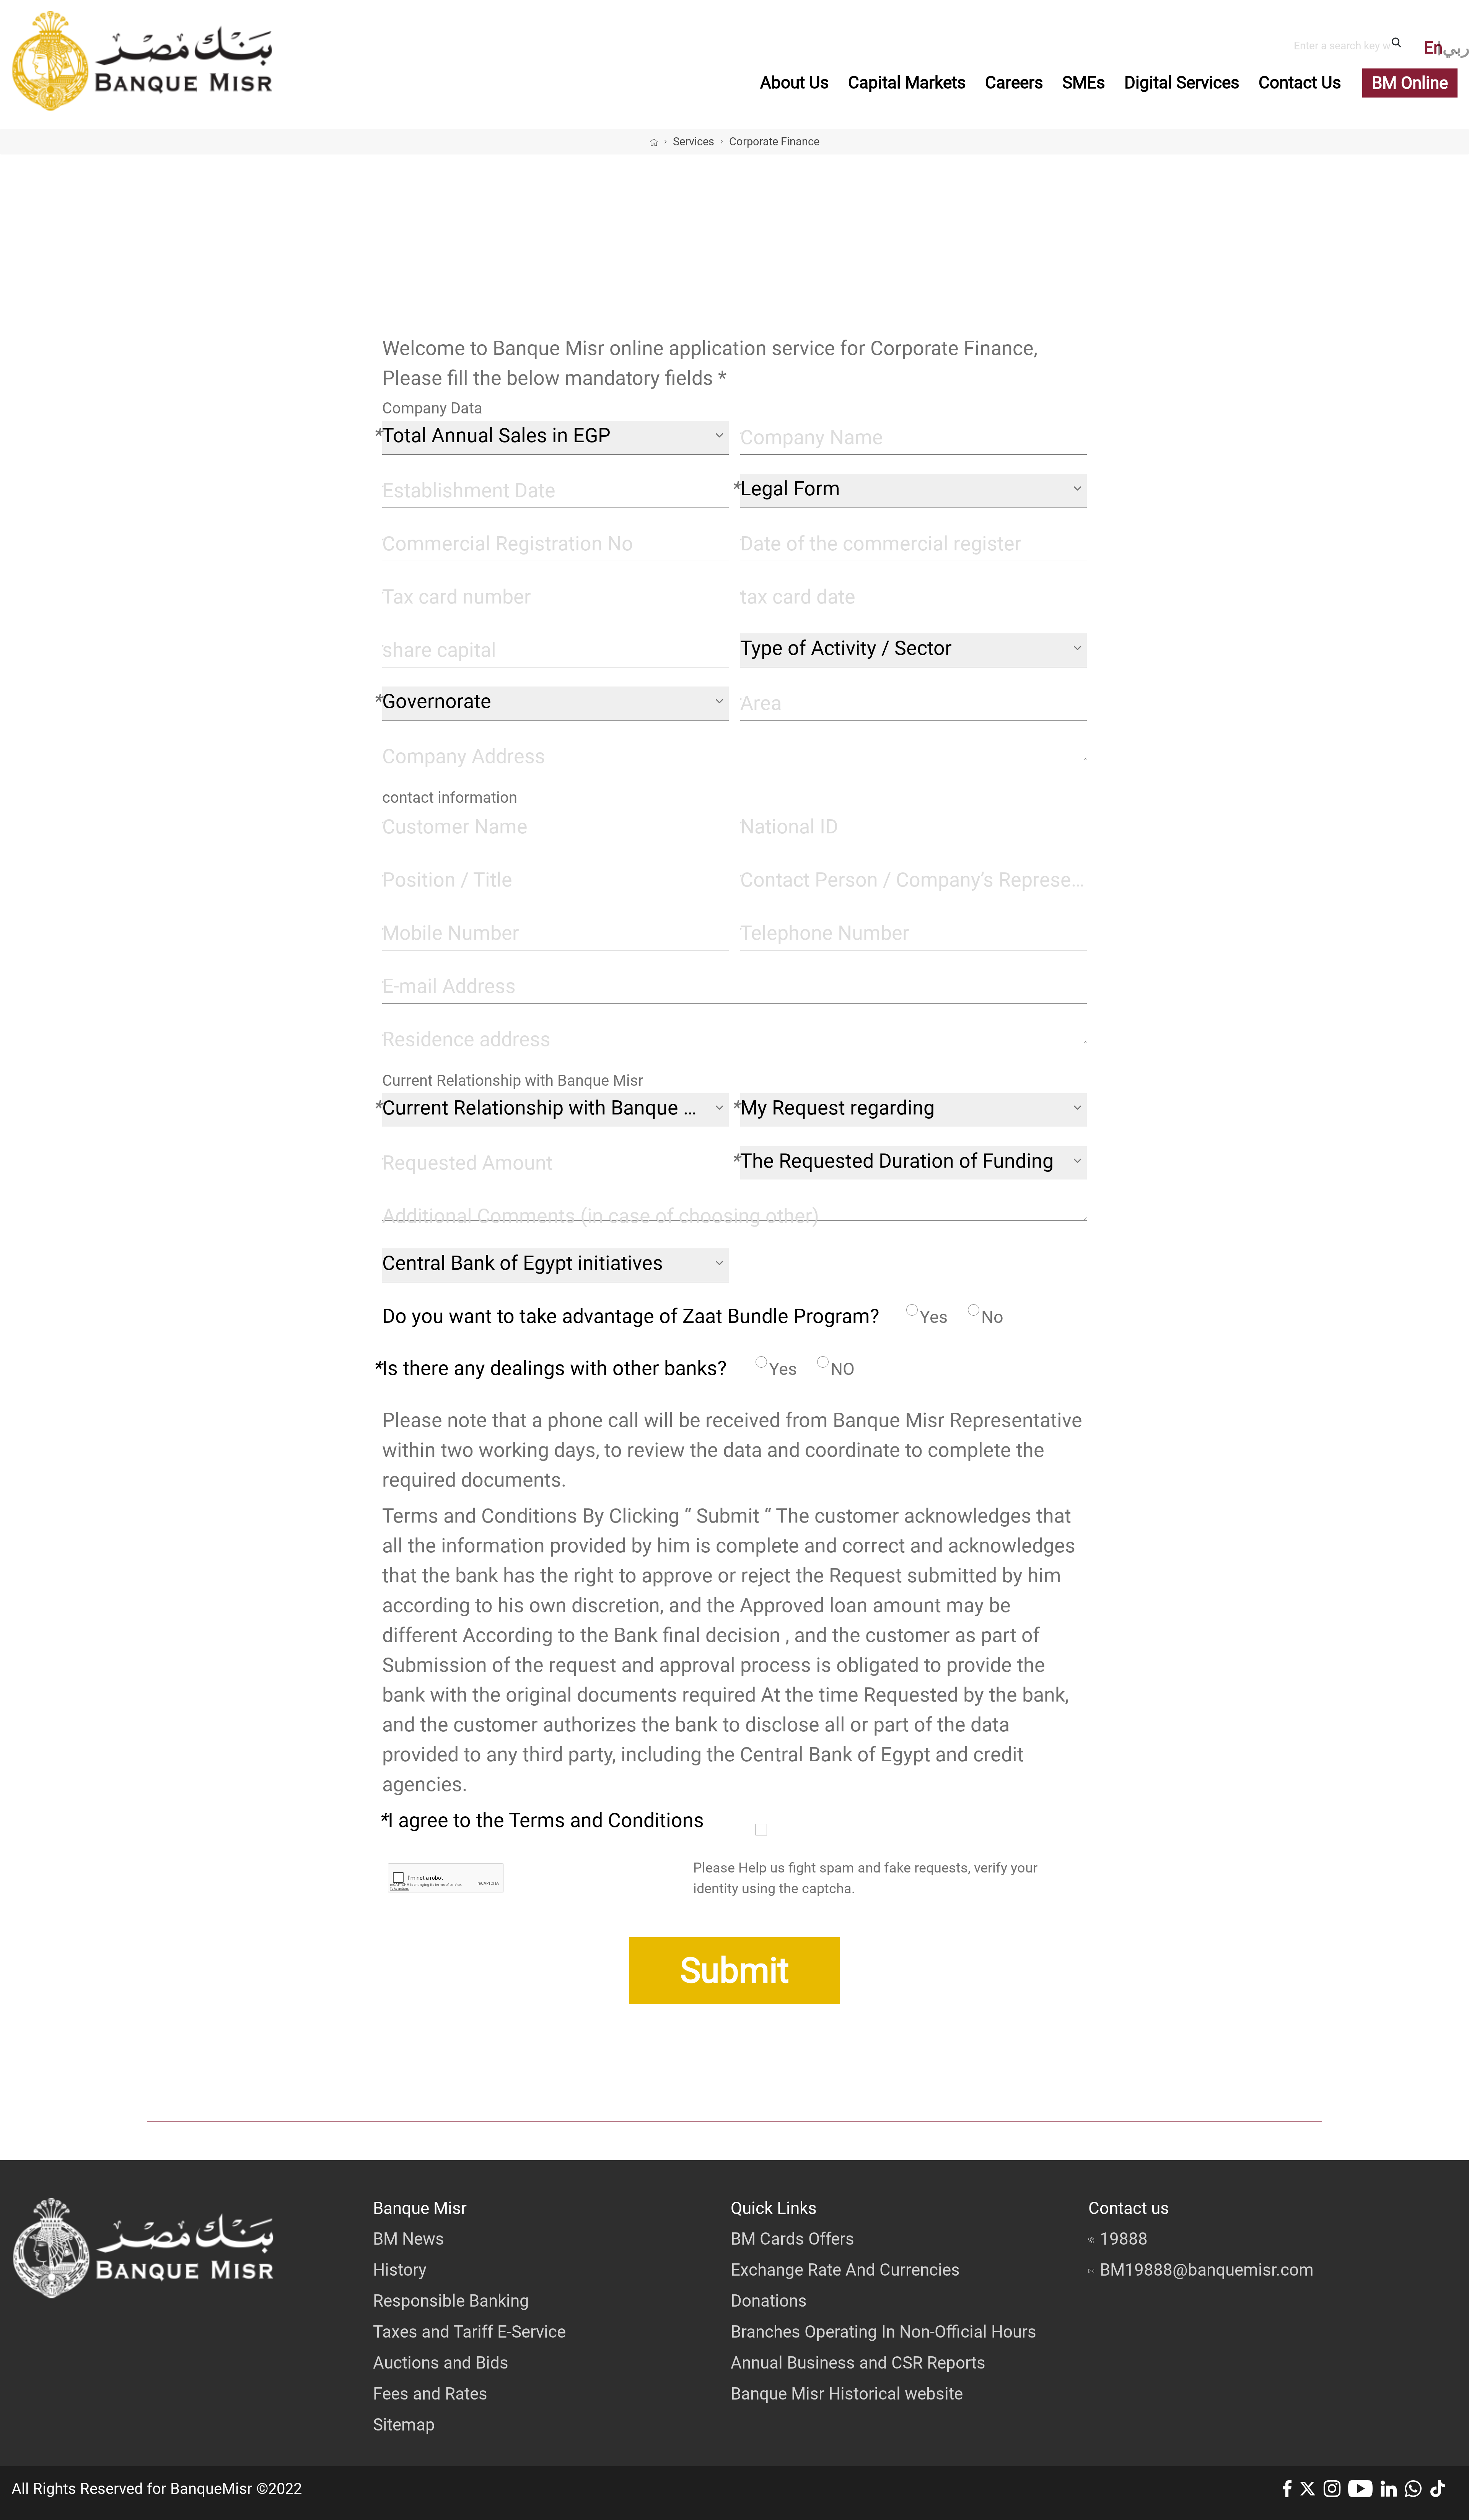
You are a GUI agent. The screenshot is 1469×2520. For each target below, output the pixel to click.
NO (843, 1369)
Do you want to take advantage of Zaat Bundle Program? (631, 1316)
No (992, 1317)
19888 (1124, 2239)
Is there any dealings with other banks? (555, 1368)
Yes (934, 1317)
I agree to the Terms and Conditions (546, 1820)
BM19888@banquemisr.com (1207, 2270)
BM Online (1410, 83)
